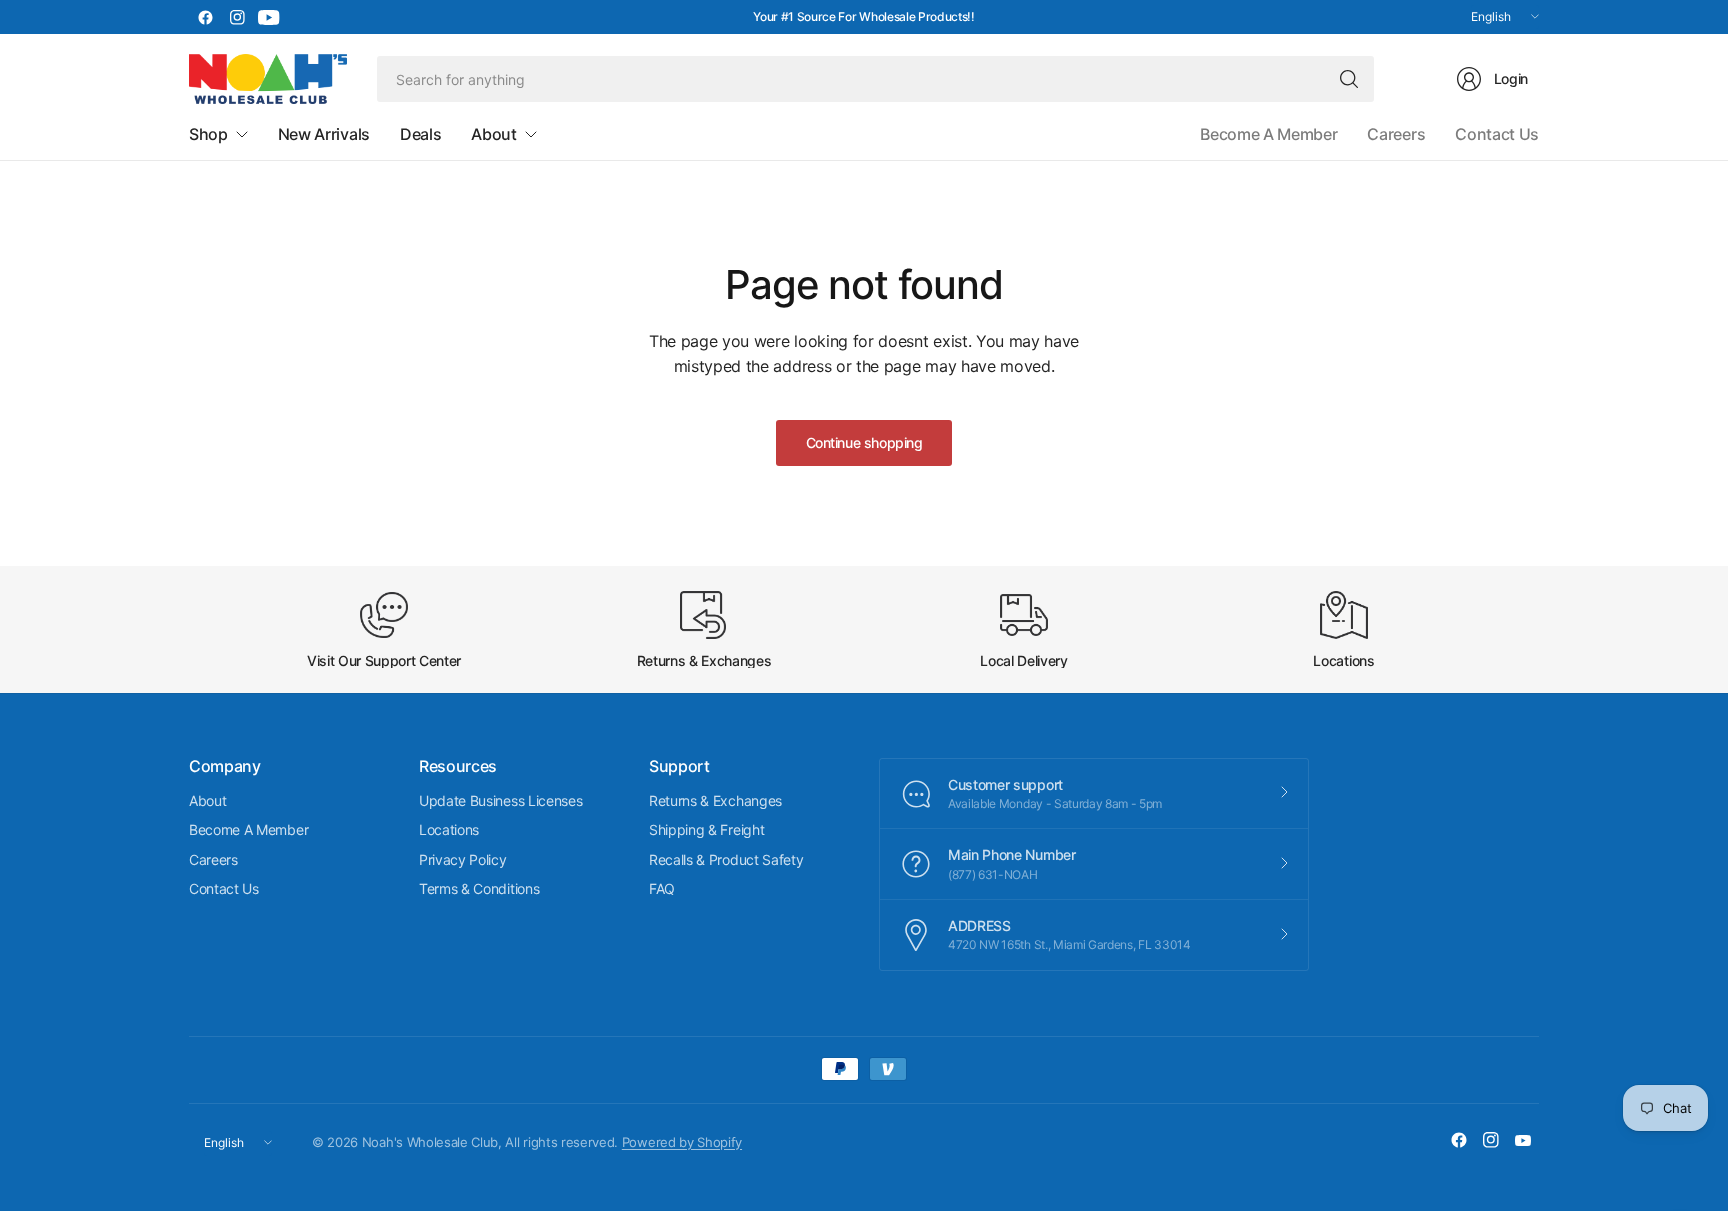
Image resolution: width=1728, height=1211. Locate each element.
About (207, 800)
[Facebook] (205, 17)
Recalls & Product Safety (726, 859)
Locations (449, 829)
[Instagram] (237, 17)
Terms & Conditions (479, 888)
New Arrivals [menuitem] (324, 134)
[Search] (1349, 79)
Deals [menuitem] (420, 134)
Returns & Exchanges (715, 800)
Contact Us (1497, 134)
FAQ (662, 888)
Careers (1396, 134)
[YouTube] (269, 17)
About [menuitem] (493, 134)
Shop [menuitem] (208, 134)
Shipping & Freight (706, 829)
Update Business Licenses (500, 800)
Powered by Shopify (682, 1142)
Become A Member (1268, 134)
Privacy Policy (463, 859)
